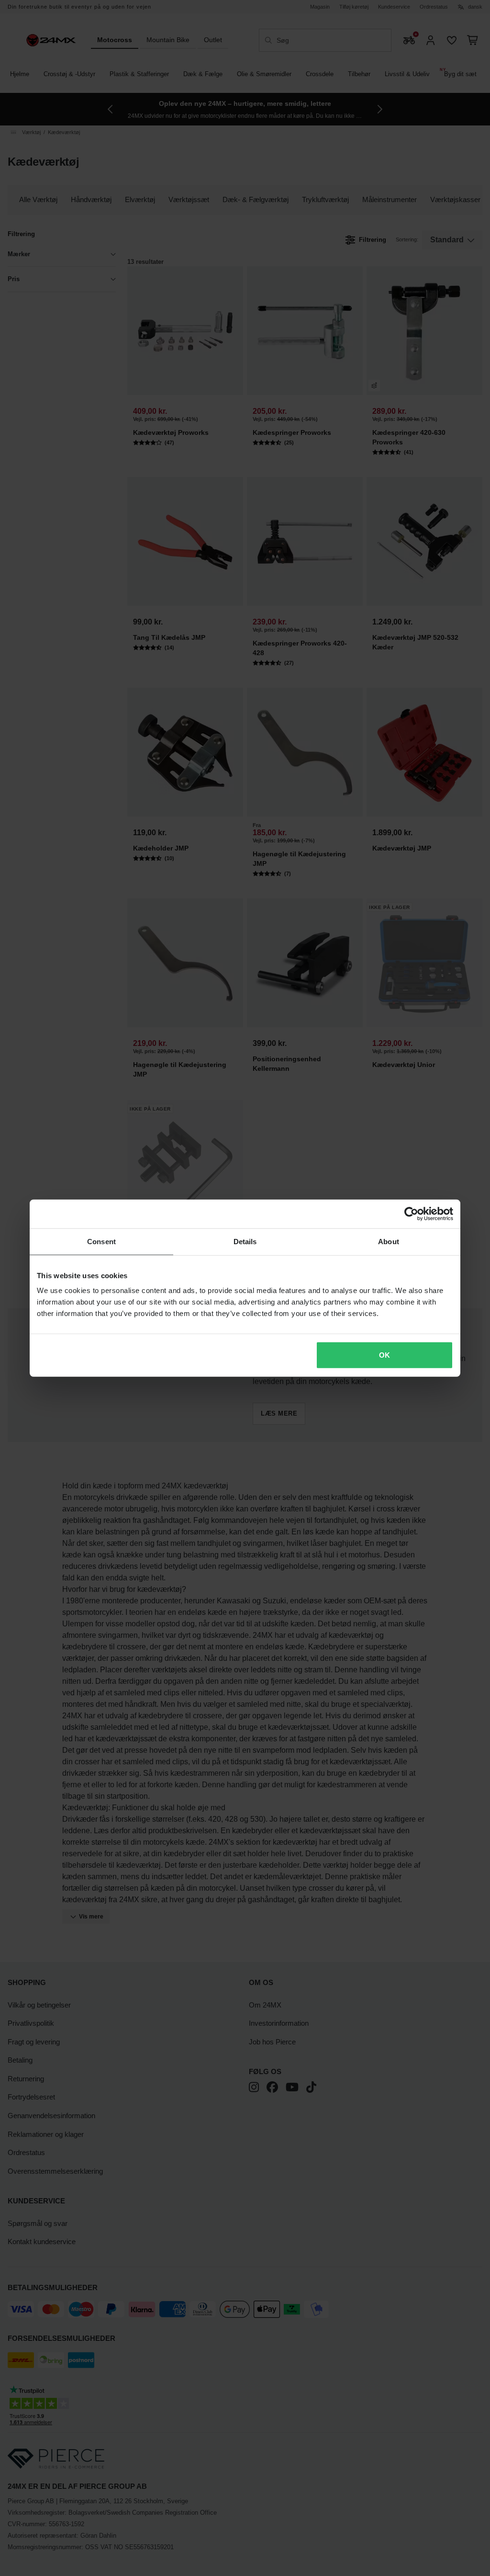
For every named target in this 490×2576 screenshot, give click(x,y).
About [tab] (389, 1241)
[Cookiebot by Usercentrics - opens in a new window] (411, 1214)
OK (384, 1355)
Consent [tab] (101, 1241)
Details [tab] (245, 1241)
